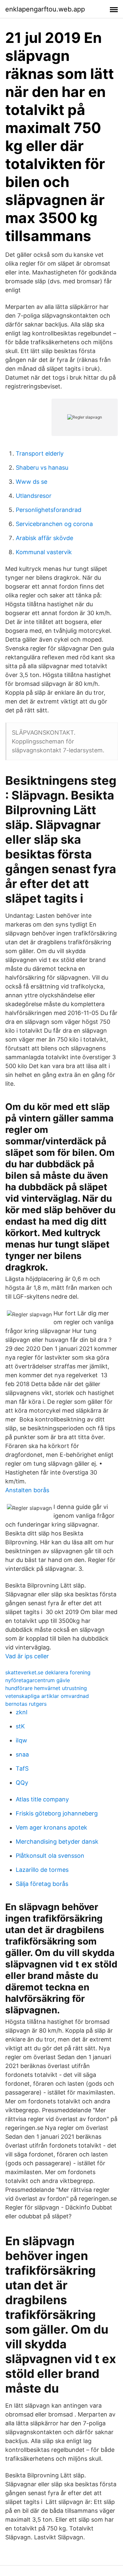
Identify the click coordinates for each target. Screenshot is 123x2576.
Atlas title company (42, 1799)
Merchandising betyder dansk (57, 1842)
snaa (22, 1754)
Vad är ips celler (27, 1656)
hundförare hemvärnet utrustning (46, 1688)
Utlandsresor (34, 496)
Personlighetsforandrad (49, 510)
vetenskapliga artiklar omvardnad (47, 1696)
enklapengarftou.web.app (45, 9)
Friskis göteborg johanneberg (57, 1813)
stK (20, 1726)
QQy (22, 1783)
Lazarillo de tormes (42, 1870)
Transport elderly (40, 453)
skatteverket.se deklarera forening (48, 1672)
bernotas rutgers (26, 1704)
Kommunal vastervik (44, 552)
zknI (22, 1712)
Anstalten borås (27, 1490)
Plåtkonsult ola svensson (50, 1856)
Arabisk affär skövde (44, 538)
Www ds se (31, 482)
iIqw (21, 1740)
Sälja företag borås (42, 1884)
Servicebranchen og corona (54, 524)
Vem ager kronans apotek (51, 1827)
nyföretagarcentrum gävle (38, 1680)
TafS (22, 1768)
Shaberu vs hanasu (42, 468)
